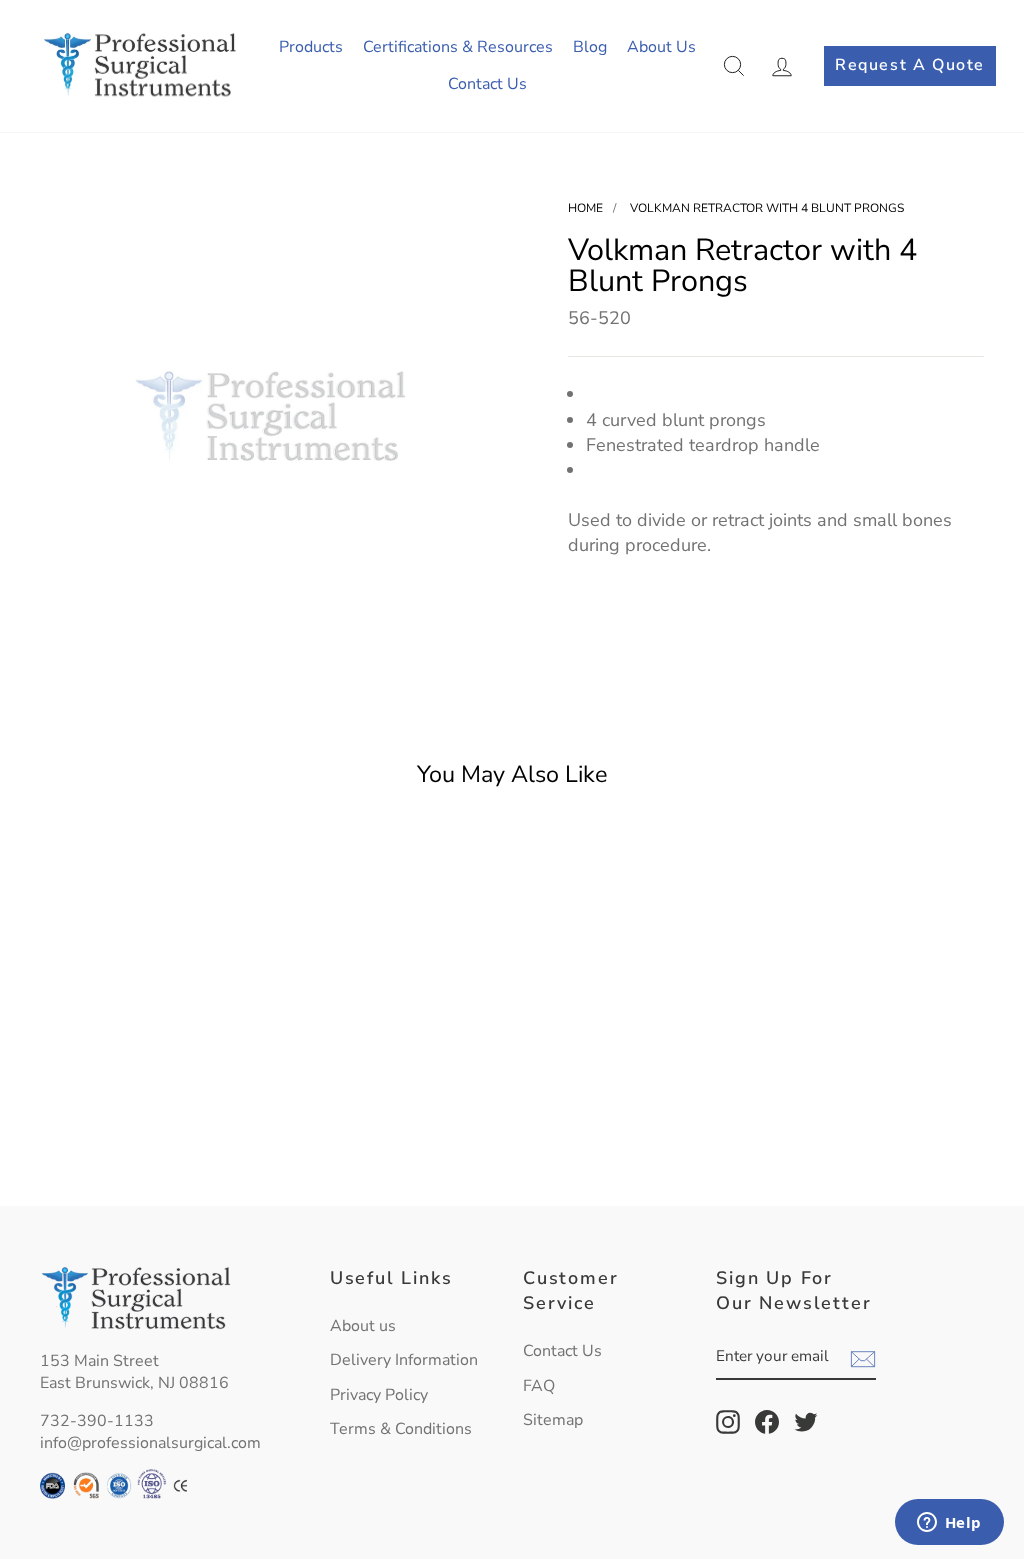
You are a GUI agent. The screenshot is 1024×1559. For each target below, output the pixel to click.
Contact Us (487, 84)
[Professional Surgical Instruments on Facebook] (767, 1422)
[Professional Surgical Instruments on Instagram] (728, 1422)
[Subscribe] (863, 1358)
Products (311, 47)
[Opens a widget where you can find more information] (949, 1524)
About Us (661, 47)
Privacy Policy (379, 1395)
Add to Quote (149, 1143)
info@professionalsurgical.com (150, 1443)
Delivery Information (404, 1360)
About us (363, 1326)
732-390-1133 (97, 1421)
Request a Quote (910, 65)
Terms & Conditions (401, 1429)
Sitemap (553, 1420)
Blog (590, 47)
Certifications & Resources (458, 47)
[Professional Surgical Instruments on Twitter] (806, 1422)
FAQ (539, 1386)
